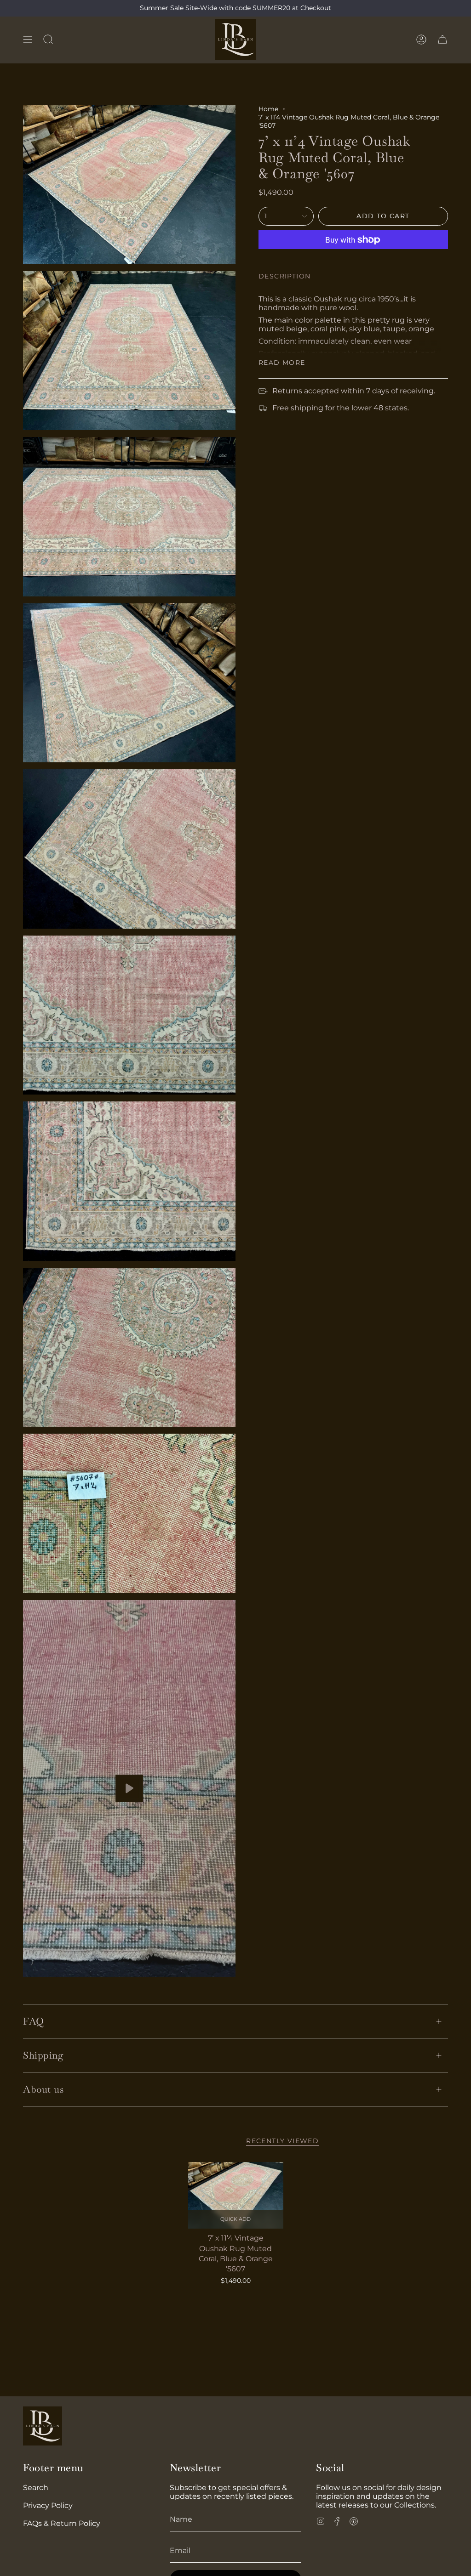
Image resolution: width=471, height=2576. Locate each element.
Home (268, 109)
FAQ (34, 2021)
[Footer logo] (43, 2426)
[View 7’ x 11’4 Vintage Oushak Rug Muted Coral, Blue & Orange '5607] (129, 1789)
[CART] (442, 40)
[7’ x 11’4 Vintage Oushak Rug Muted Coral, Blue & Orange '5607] (236, 2195)
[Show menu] (28, 40)
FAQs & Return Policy (62, 2523)
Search (36, 2488)
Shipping (43, 2055)
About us (43, 2089)
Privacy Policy (48, 2505)
